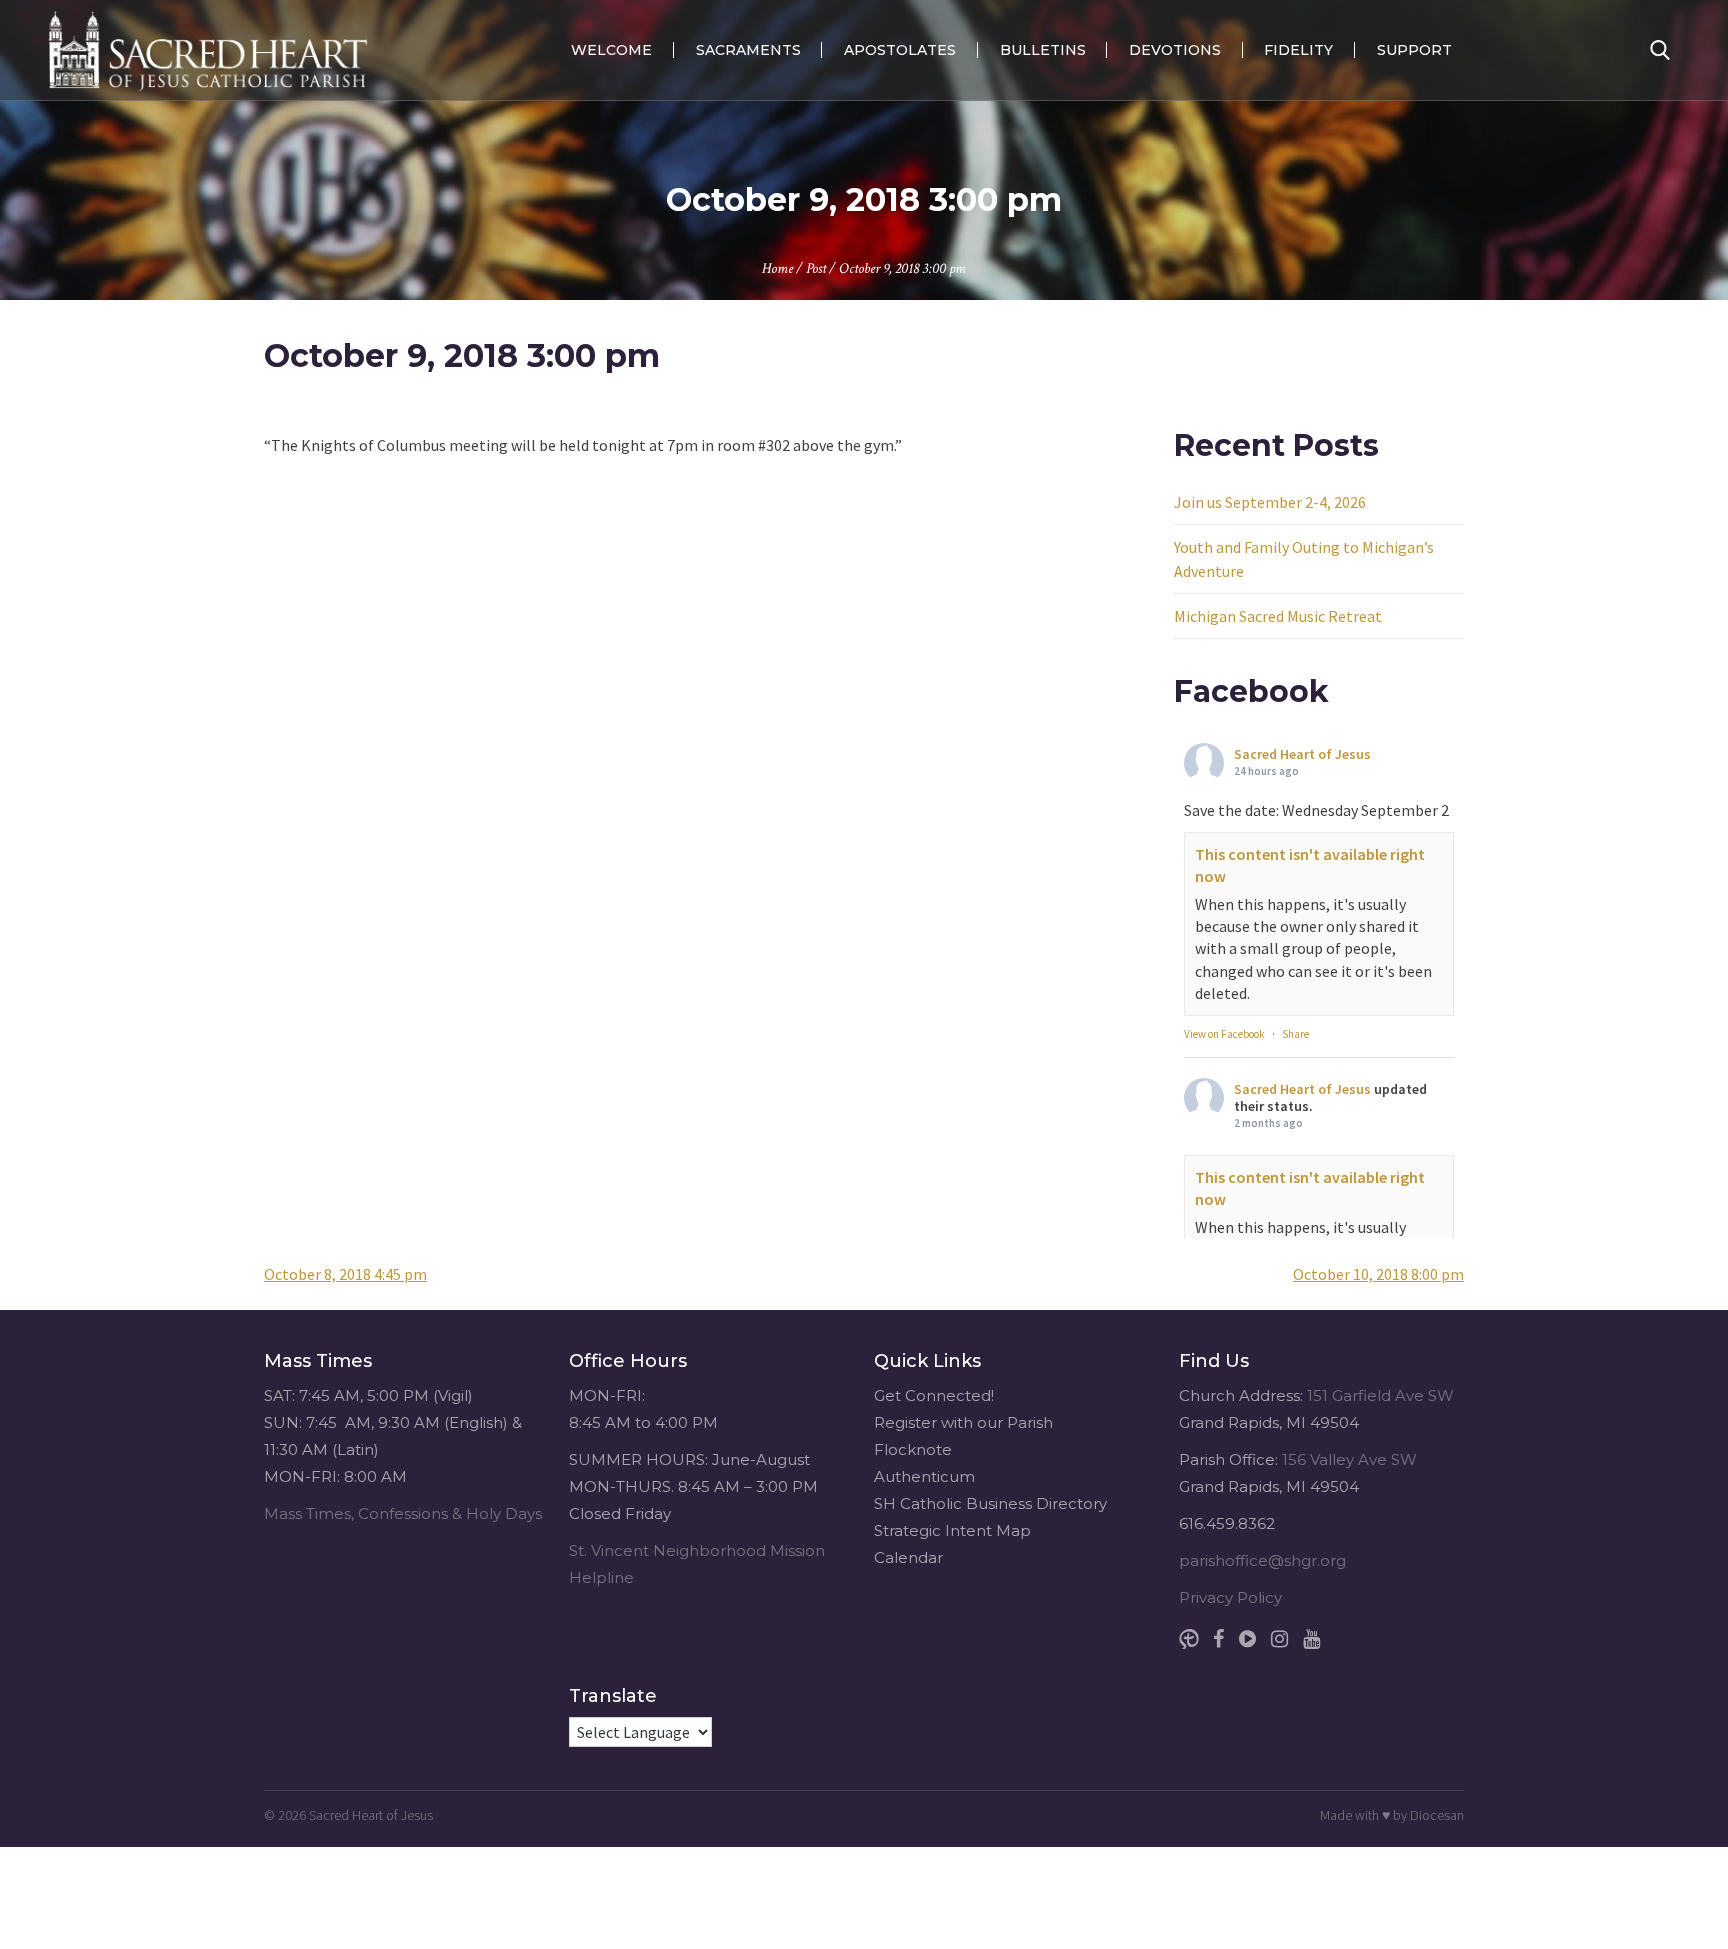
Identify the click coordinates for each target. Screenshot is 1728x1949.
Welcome (611, 50)
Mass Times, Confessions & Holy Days (403, 1513)
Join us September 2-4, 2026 (1270, 502)
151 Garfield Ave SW (1380, 1395)
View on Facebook (1224, 1034)
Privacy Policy (1230, 1597)
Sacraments (748, 50)
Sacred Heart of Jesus (1302, 754)
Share (1295, 1034)
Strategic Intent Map (952, 1530)
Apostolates (900, 50)
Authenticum (924, 1476)
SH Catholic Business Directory (990, 1503)
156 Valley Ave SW (1349, 1459)
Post (816, 268)
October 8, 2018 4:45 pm (345, 1274)
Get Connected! (934, 1395)
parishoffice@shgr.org (1262, 1560)
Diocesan (1437, 1815)
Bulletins (1043, 50)
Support (1414, 50)
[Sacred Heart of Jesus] (208, 50)
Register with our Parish (963, 1422)
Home (777, 268)
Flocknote (913, 1449)
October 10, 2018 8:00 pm (1378, 1274)
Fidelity (1298, 50)
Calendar (908, 1557)
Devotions (1175, 50)
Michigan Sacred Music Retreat (1278, 616)
